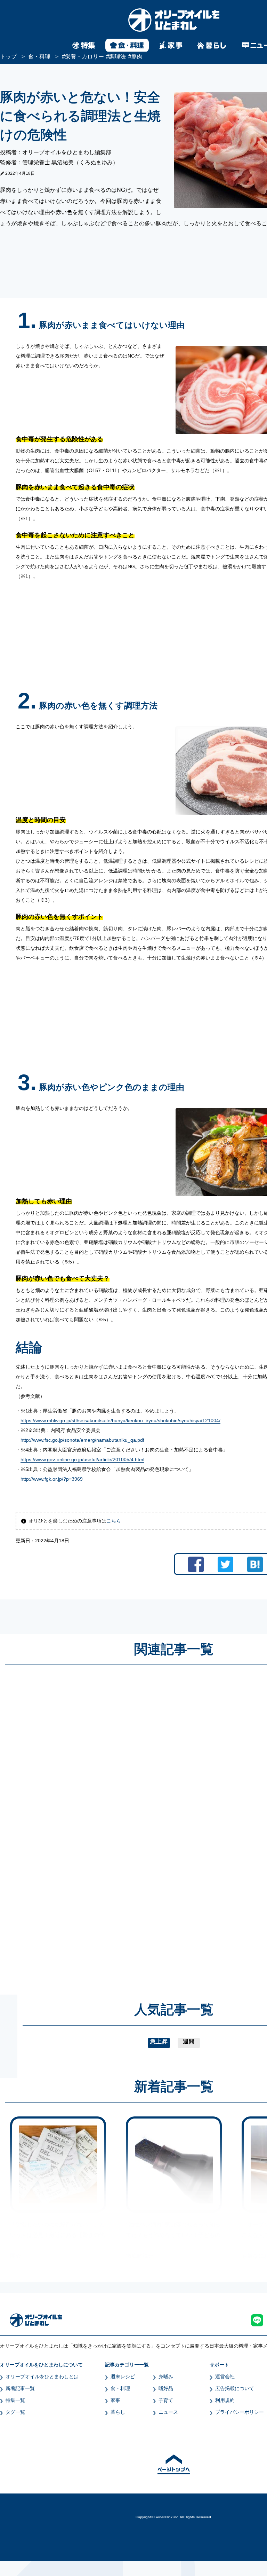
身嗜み (166, 2377)
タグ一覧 (15, 2412)
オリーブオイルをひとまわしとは (42, 2377)
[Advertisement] (107, 1823)
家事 (115, 2400)
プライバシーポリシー (240, 2412)
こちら (114, 1521)
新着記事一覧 (20, 2388)
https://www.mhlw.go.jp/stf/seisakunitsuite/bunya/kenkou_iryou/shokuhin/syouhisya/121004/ (120, 1420)
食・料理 (120, 2388)
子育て (166, 2400)
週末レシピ (123, 2377)
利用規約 (225, 2400)
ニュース (168, 2412)
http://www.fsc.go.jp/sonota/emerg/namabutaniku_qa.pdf (82, 1440)
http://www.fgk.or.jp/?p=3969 (52, 1479)
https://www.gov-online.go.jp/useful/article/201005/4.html (82, 1459)
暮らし (118, 2412)
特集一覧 (15, 2400)
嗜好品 (166, 2388)
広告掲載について (235, 2388)
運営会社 (225, 2377)
